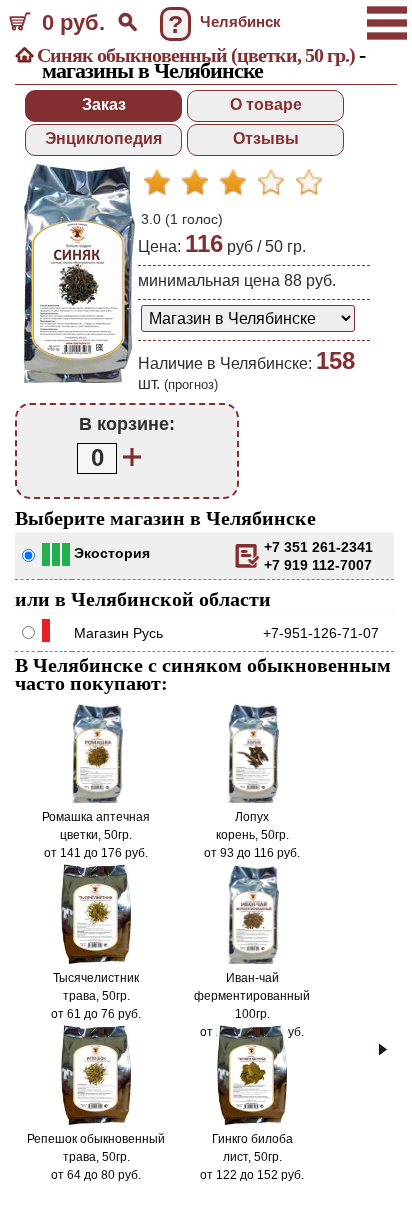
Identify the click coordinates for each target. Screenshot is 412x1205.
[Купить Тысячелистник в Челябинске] (96, 960)
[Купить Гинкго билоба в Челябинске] (252, 1121)
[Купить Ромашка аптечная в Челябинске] (96, 799)
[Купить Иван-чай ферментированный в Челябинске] (252, 960)
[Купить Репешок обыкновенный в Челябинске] (96, 1121)
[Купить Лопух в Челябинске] (252, 799)
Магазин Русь (118, 633)
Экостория (112, 553)
